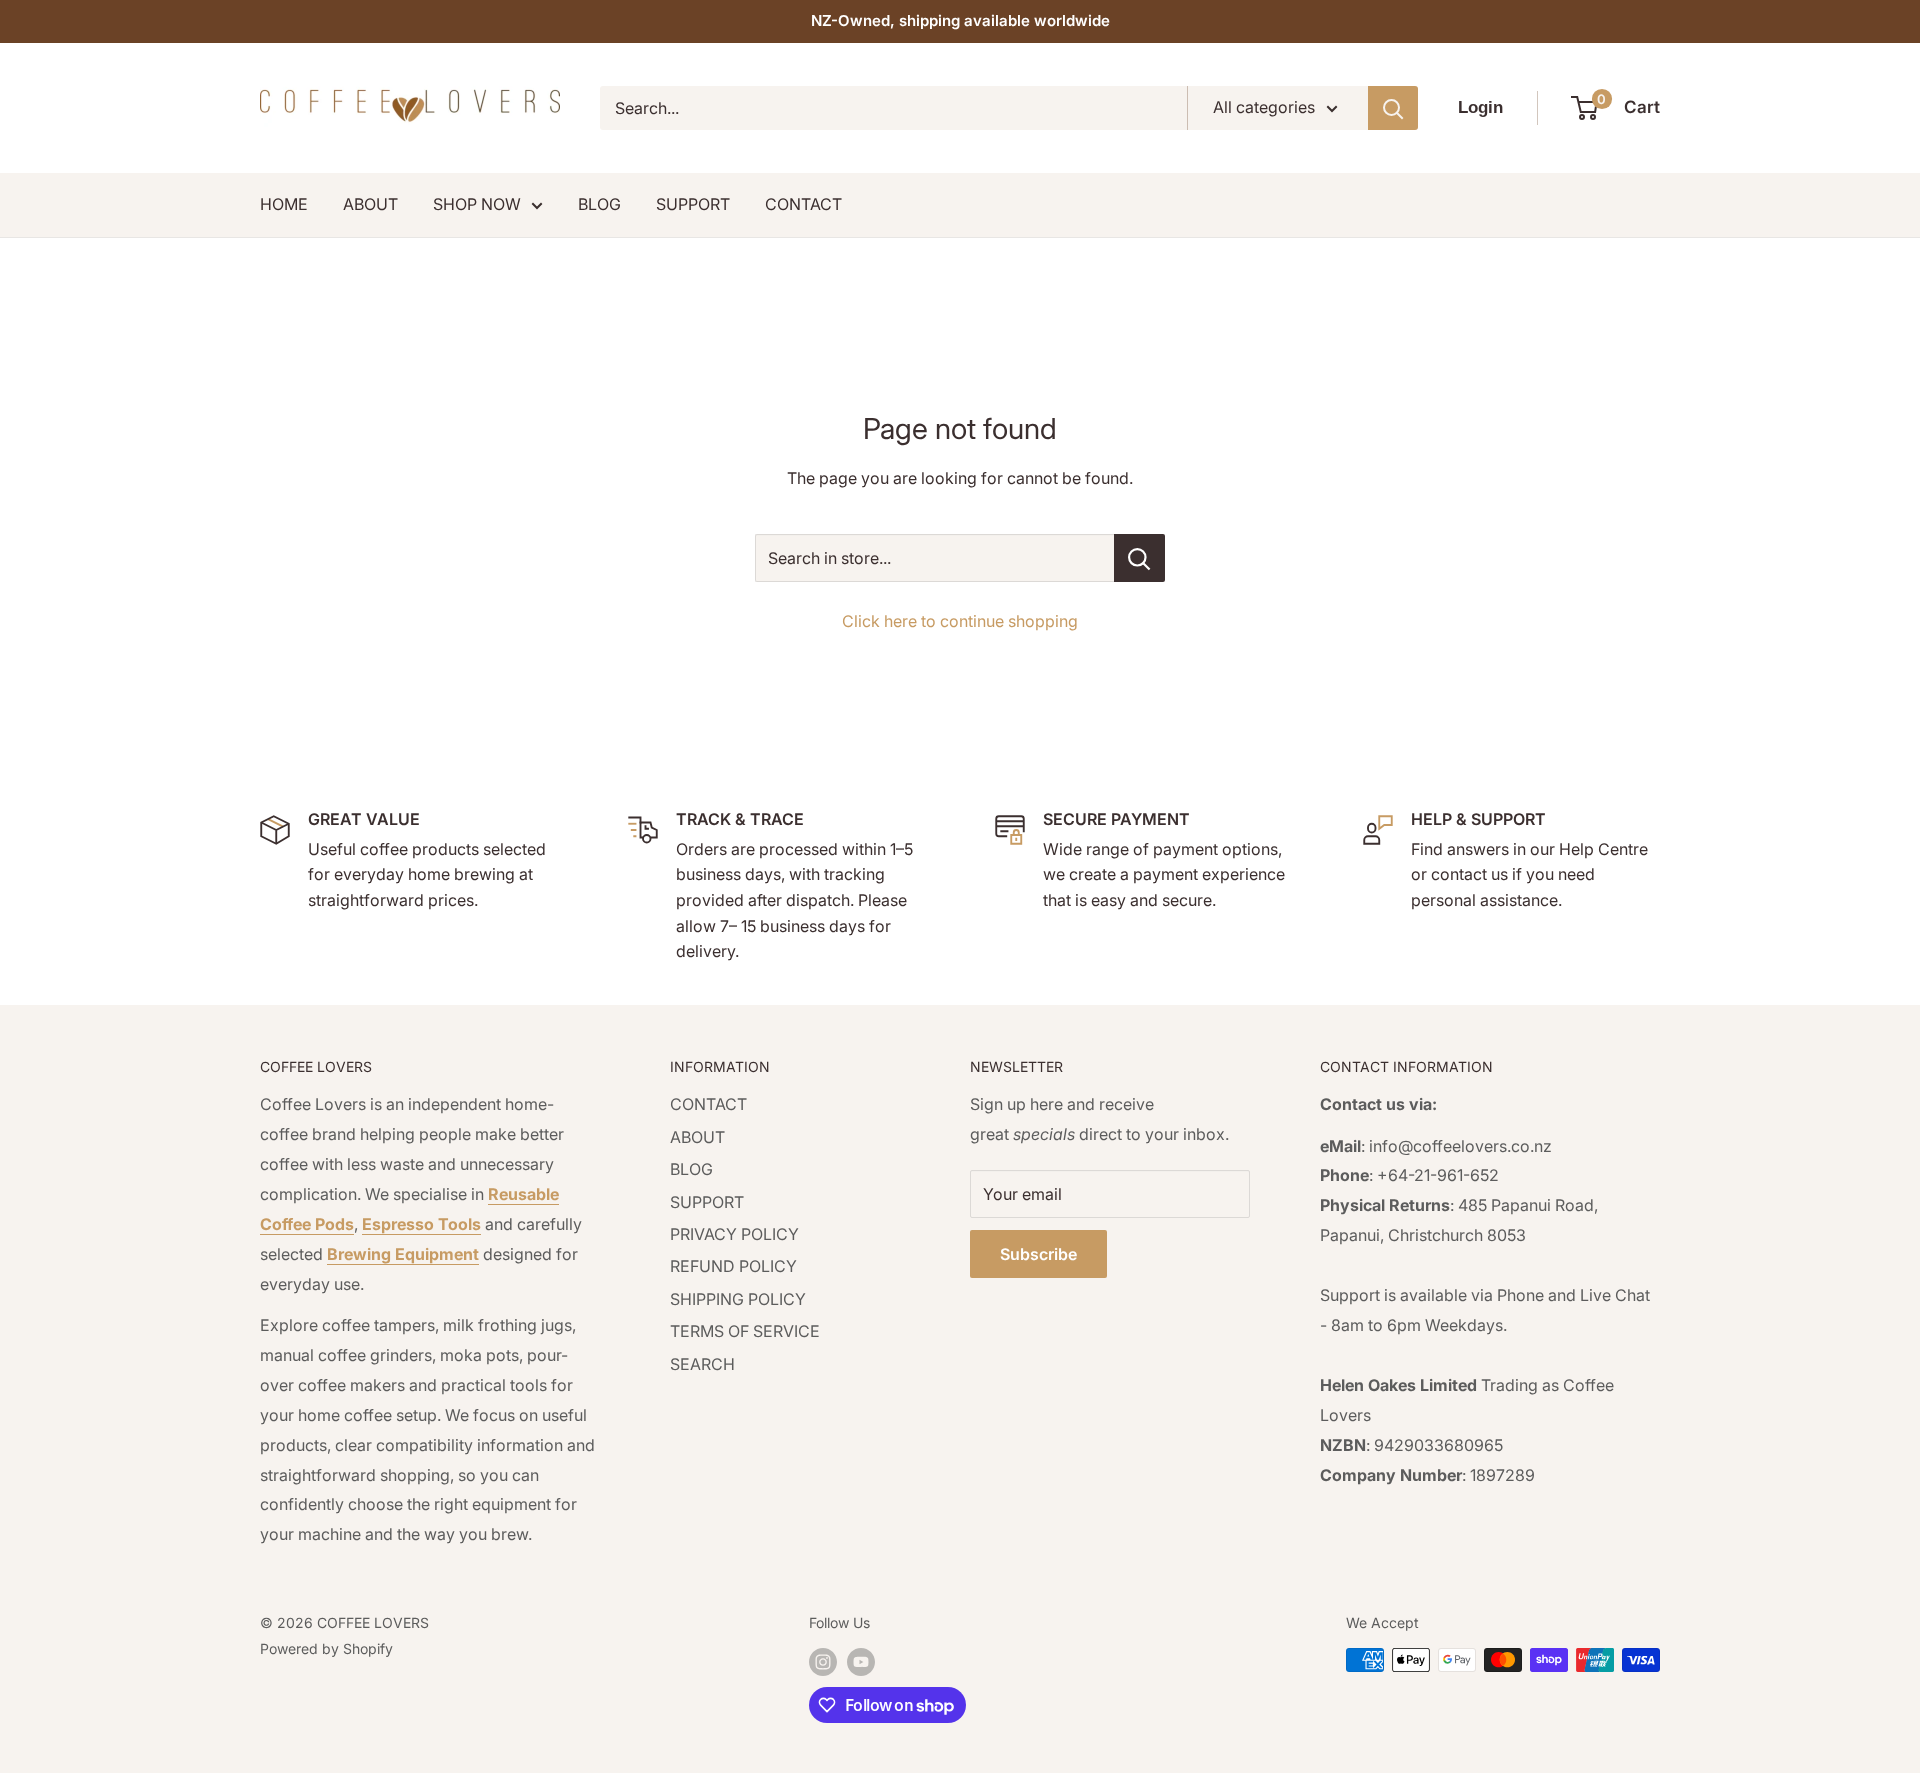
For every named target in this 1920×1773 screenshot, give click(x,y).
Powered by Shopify (326, 1648)
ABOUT (370, 204)
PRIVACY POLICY (734, 1234)
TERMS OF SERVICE (745, 1331)
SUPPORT (693, 204)
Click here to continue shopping (960, 621)
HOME (284, 204)
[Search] (1393, 108)
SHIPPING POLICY (738, 1299)
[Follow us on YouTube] (861, 1662)
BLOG (599, 204)
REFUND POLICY (733, 1266)
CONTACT (803, 204)
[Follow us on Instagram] (823, 1662)
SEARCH (702, 1364)
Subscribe (1038, 1254)
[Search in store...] (1139, 558)
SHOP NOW (477, 204)
